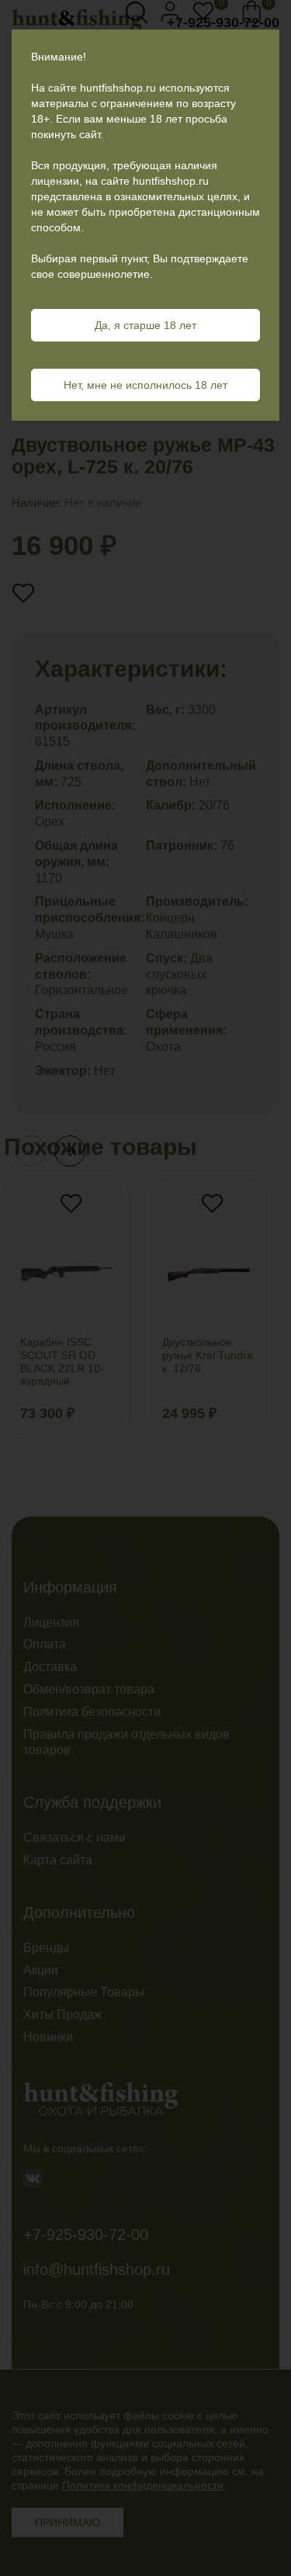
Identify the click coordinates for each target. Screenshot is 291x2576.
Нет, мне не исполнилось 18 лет (145, 385)
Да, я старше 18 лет (145, 325)
